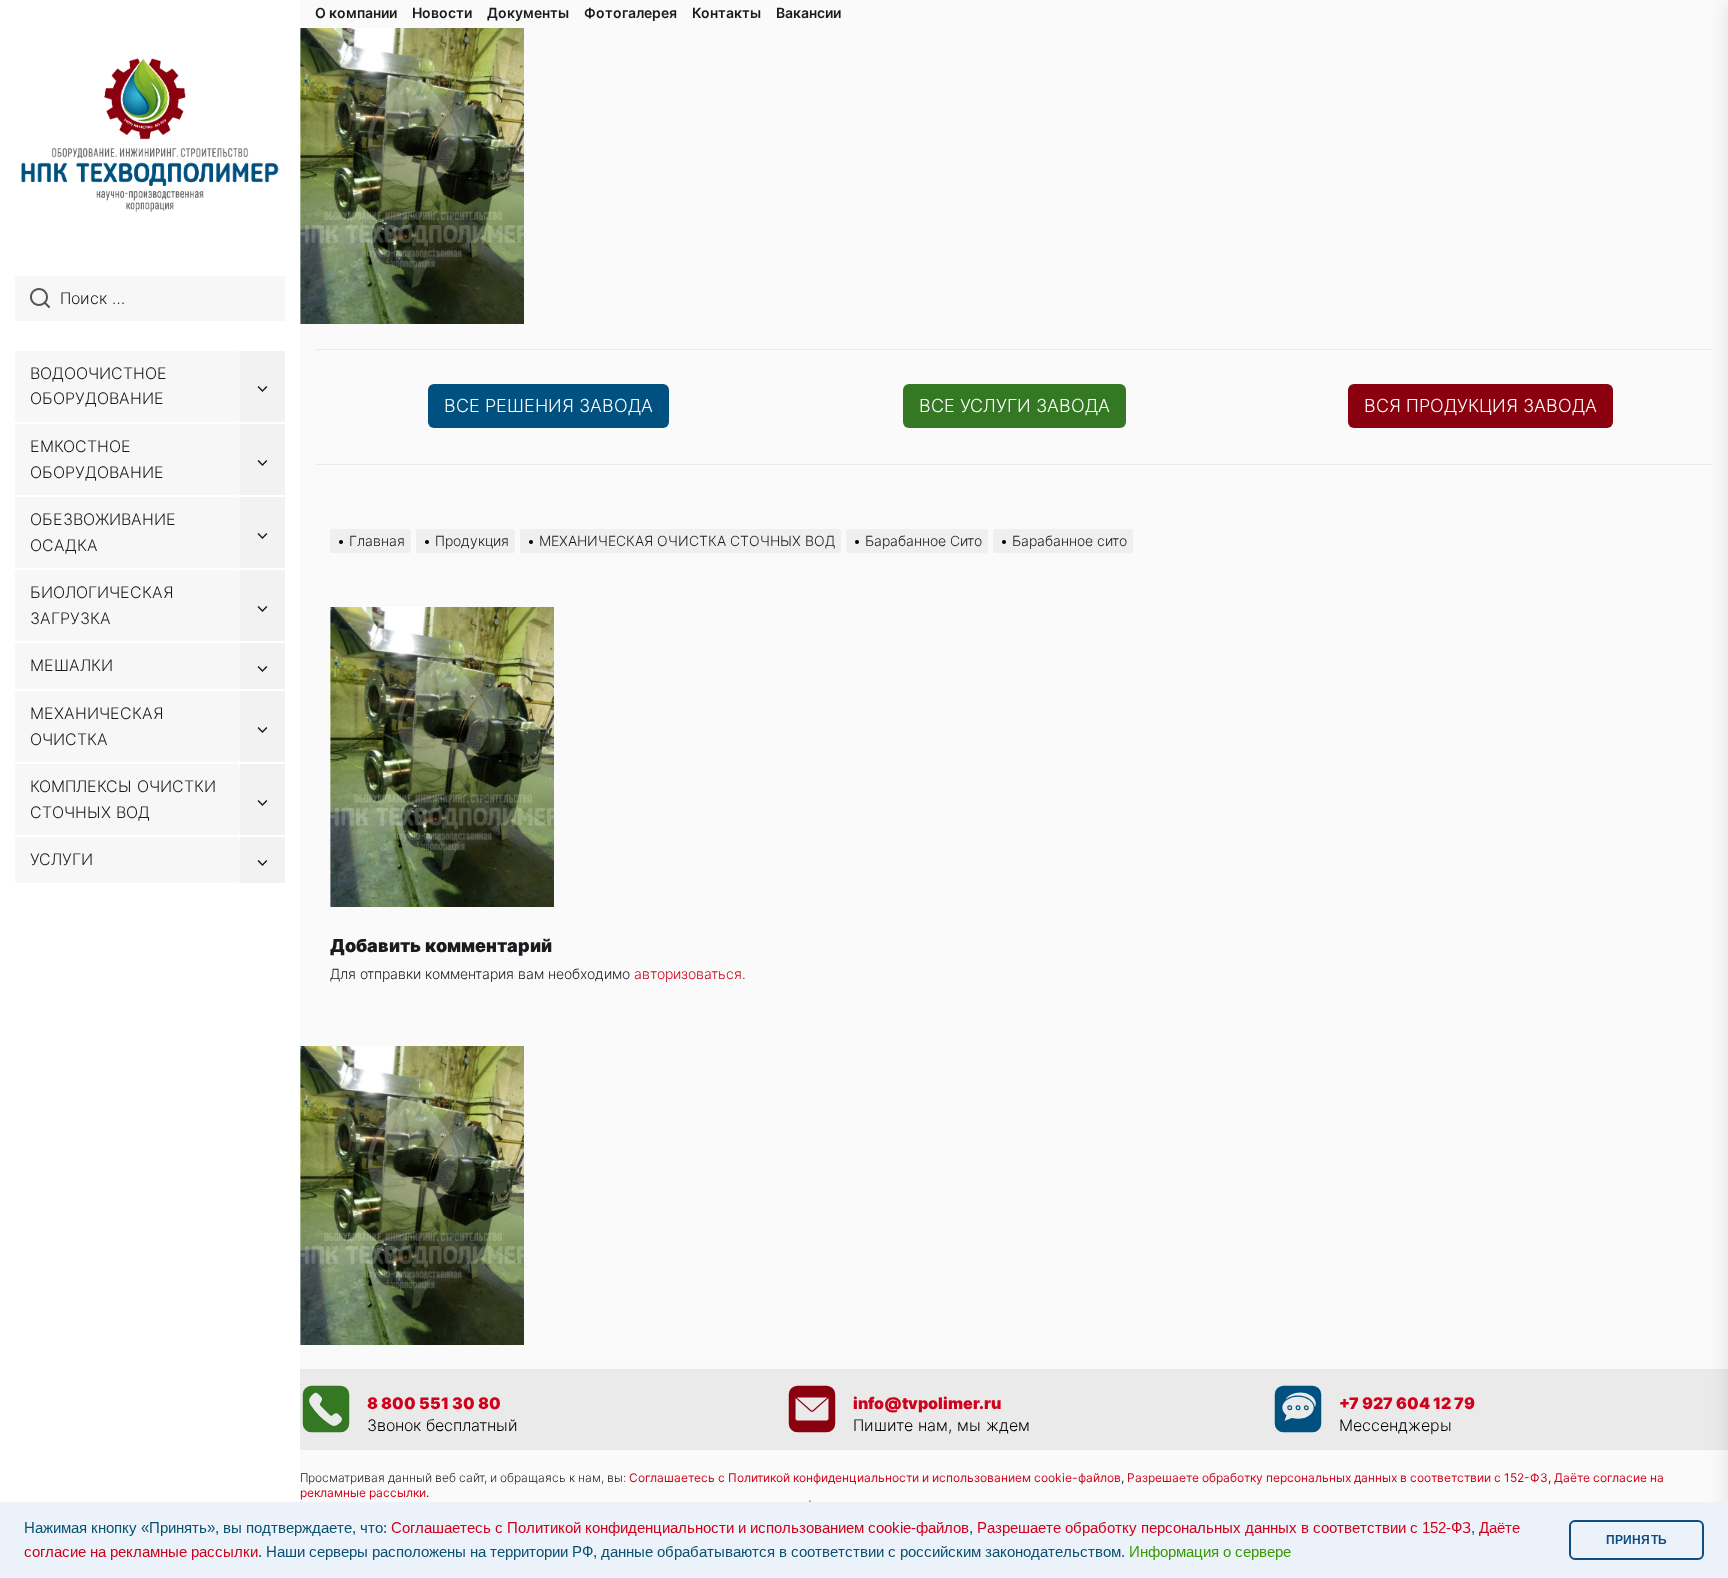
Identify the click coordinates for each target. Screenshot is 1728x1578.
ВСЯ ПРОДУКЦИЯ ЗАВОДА (1480, 405)
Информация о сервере (1210, 1552)
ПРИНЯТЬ (1636, 1540)
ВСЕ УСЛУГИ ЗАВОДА (1014, 405)
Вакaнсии (808, 12)
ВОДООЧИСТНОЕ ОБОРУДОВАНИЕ (98, 386)
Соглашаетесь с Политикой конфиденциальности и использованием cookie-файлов (875, 1477)
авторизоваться (688, 973)
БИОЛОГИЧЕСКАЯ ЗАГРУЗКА (102, 605)
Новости (442, 12)
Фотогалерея (630, 12)
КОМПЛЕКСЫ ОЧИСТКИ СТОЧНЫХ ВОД (123, 799)
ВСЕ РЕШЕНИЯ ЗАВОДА (548, 405)
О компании (356, 12)
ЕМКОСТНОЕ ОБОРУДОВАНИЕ (97, 459)
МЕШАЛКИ (71, 665)
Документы (528, 12)
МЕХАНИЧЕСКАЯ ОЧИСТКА (97, 726)
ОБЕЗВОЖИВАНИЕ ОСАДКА (103, 532)
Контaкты (726, 12)
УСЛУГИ (61, 859)
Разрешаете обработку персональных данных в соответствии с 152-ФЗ (1224, 1528)
